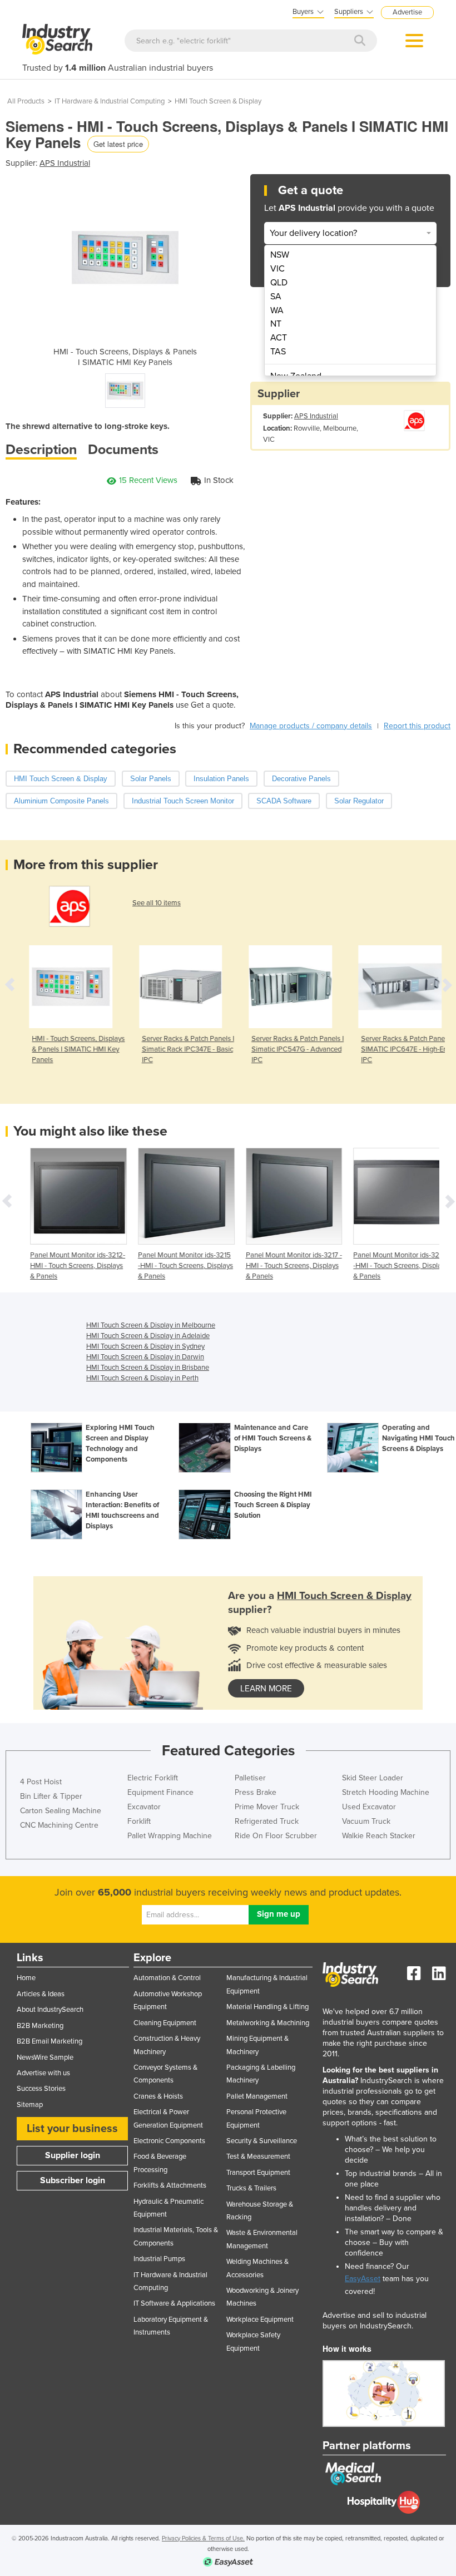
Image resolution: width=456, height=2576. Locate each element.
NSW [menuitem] (280, 255)
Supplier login (73, 2155)
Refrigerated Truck (267, 1821)
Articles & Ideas (41, 1994)
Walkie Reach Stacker (379, 1836)
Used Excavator (369, 1807)
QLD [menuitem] (279, 283)
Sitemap (30, 2105)
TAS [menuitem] (278, 352)
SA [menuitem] (276, 297)
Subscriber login (73, 2180)
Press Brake (256, 1792)
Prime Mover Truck (267, 1807)
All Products (26, 101)
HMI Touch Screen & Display (218, 101)
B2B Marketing (40, 2026)
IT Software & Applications (174, 2303)
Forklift (139, 1821)
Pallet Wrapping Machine (170, 1836)
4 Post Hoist (41, 1782)
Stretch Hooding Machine (386, 1792)
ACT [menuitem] (279, 338)
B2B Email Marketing (49, 2041)
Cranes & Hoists (158, 2096)
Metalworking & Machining (268, 2023)
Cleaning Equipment (165, 2023)
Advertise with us (43, 2073)
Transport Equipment (258, 2173)
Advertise (407, 12)
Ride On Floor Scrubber (276, 1836)
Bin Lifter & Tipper (51, 1796)
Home (26, 1978)
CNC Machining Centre (59, 1825)
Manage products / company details (311, 726)
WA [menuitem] (277, 310)
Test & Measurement (258, 2156)
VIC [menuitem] (277, 269)
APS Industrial (65, 163)
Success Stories (41, 2089)
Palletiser (250, 1778)
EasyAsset (363, 2279)
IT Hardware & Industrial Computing (110, 101)
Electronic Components (169, 2141)
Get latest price (118, 144)
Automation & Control (167, 1978)
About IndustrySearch (50, 2010)
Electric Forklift (153, 1778)
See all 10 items (157, 903)
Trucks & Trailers (251, 2188)
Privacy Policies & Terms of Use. (203, 2538)
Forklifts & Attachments (170, 2185)
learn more (266, 1689)
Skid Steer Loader (373, 1778)
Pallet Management (257, 2096)
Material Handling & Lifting (267, 2007)
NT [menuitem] (276, 324)
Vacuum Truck (366, 1821)
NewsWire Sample (45, 2057)
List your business (72, 2129)
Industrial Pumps (159, 2259)
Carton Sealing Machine (61, 1811)
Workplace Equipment (260, 2320)
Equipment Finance (160, 1792)
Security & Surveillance (262, 2141)
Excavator (144, 1807)
